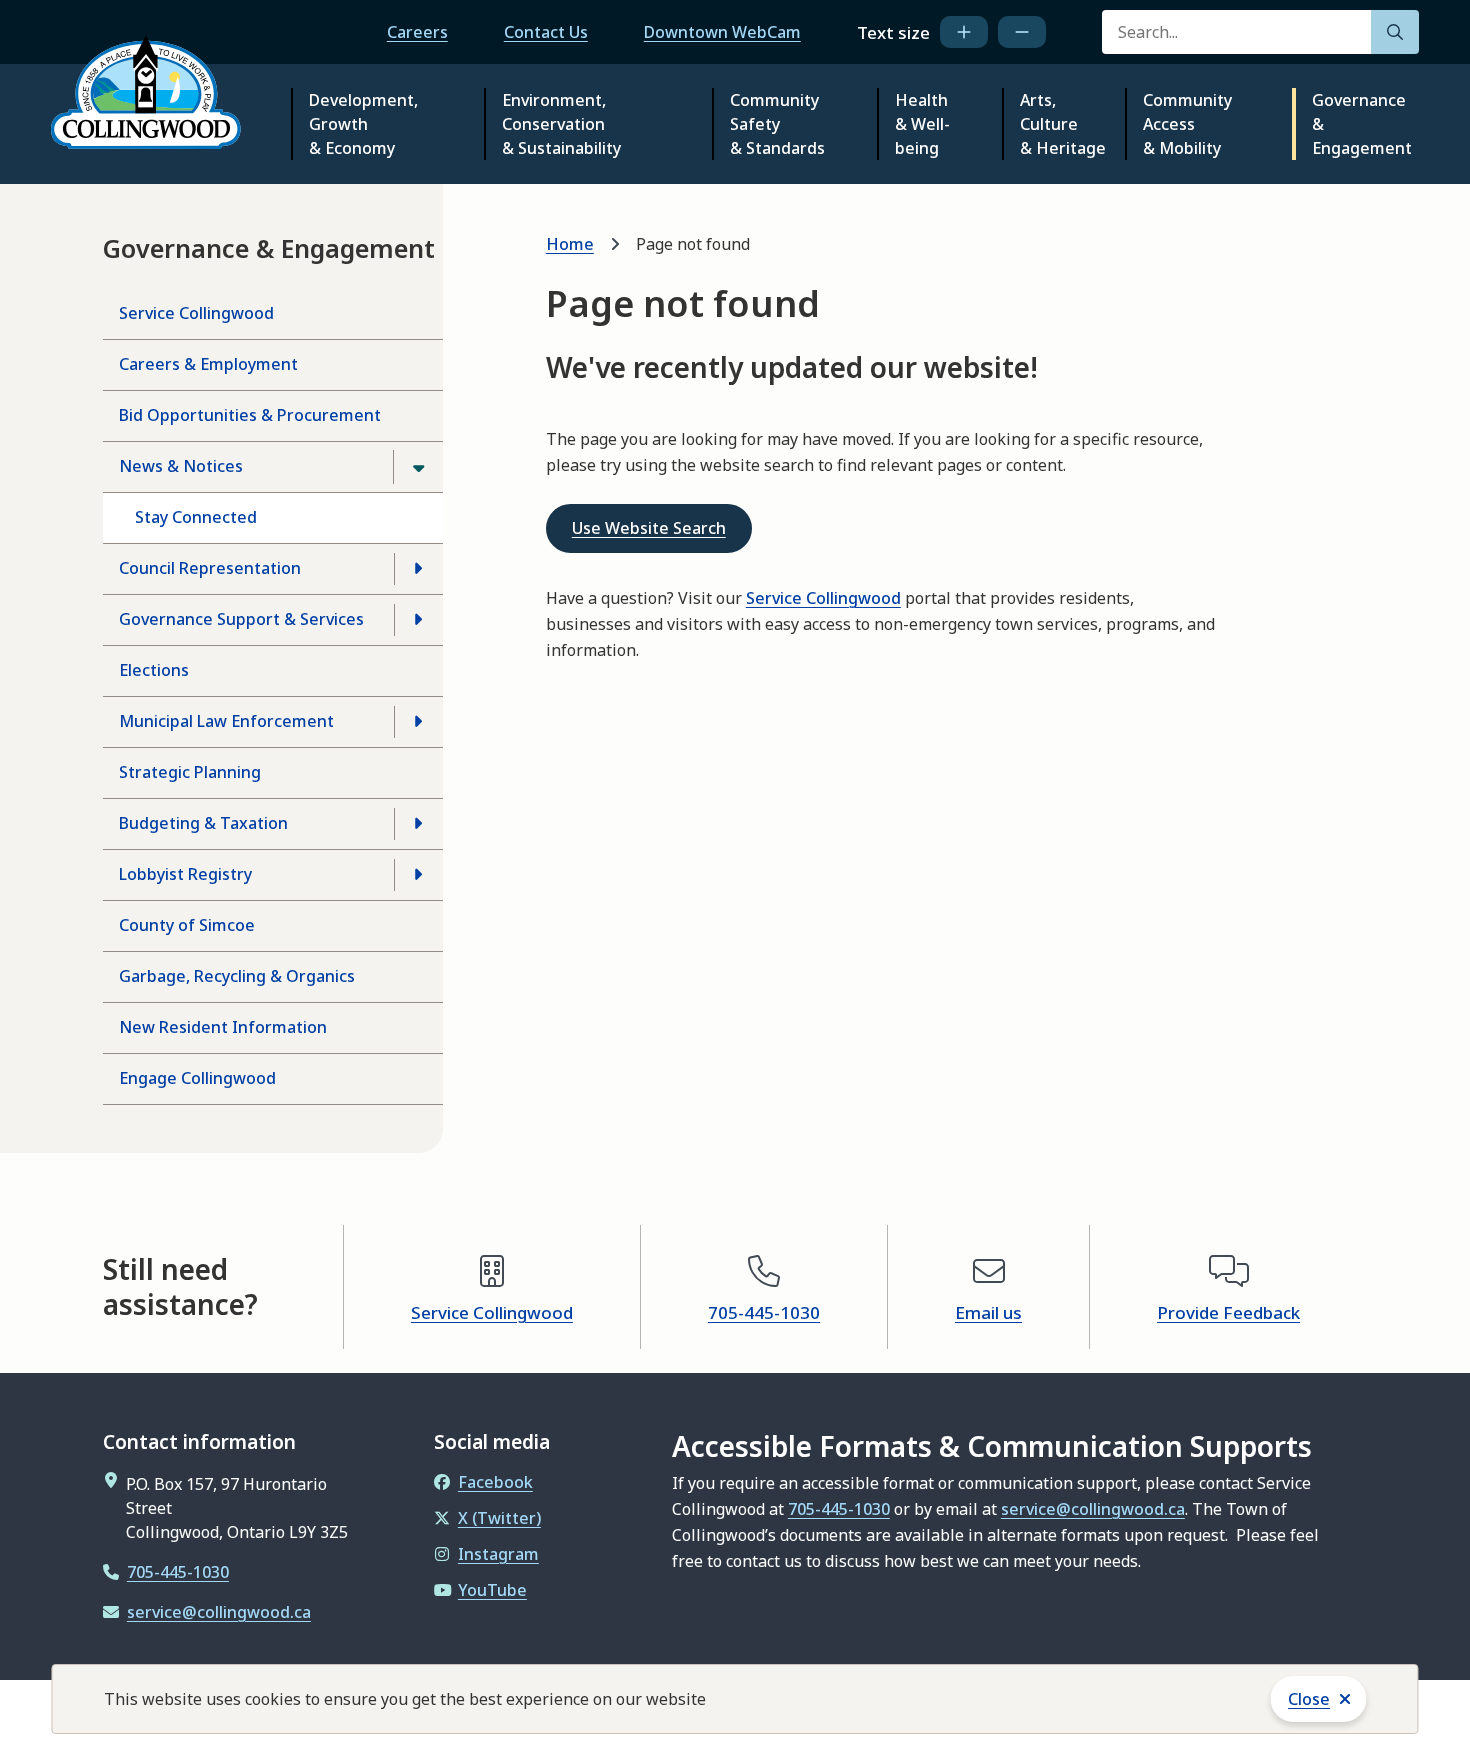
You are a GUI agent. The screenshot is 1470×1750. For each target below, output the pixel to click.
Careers (417, 32)
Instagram (498, 1554)
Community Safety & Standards (777, 124)
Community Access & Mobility (1187, 124)
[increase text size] (964, 32)
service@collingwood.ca (219, 1612)
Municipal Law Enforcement (226, 721)
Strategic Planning (190, 772)
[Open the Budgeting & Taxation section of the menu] (418, 824)
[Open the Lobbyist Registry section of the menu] (418, 875)
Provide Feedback (1228, 1312)
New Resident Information (223, 1027)
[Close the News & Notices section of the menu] (418, 467)
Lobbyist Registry (185, 874)
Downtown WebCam (722, 32)
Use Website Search (649, 528)
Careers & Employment (208, 364)
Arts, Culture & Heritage (1063, 124)
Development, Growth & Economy (363, 124)
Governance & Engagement (1362, 124)
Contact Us (546, 32)
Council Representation (210, 568)
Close (1309, 1699)
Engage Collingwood (197, 1078)
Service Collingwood (196, 313)
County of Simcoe (187, 925)
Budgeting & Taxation (203, 823)
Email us (988, 1312)
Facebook (495, 1482)
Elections (154, 670)
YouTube (492, 1590)
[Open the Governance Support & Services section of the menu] (418, 620)
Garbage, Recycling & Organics (237, 976)
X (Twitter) (499, 1518)
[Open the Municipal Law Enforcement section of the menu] (418, 722)
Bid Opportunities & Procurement (250, 415)
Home (570, 244)
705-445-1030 (764, 1312)
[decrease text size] (1022, 32)
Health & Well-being (922, 124)
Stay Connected (196, 517)
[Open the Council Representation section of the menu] (418, 569)
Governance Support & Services (241, 619)
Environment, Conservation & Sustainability (561, 124)
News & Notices (181, 466)
